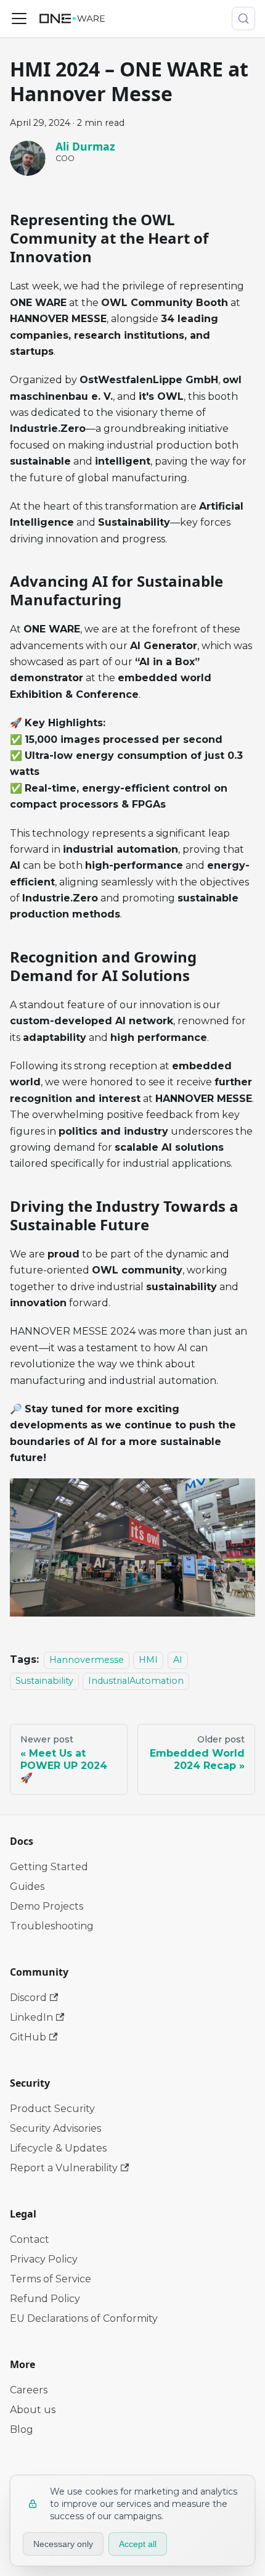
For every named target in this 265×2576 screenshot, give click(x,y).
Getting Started (49, 1867)
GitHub (28, 2037)
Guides (27, 1886)
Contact (30, 2239)
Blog (22, 2429)
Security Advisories (55, 2128)
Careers (29, 2390)
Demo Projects (47, 1906)
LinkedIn (31, 2017)
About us (33, 2410)
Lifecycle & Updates (58, 2148)
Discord (28, 1998)
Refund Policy (45, 2299)
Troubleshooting (52, 1926)
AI (178, 1660)
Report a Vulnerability (64, 2168)
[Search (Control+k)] (243, 19)
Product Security (52, 2109)
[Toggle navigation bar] (19, 19)
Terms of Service (51, 2279)
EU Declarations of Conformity (84, 2318)
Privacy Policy (44, 2259)
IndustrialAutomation (136, 1681)
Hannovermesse (87, 1660)
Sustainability (44, 1681)
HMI (148, 1660)
